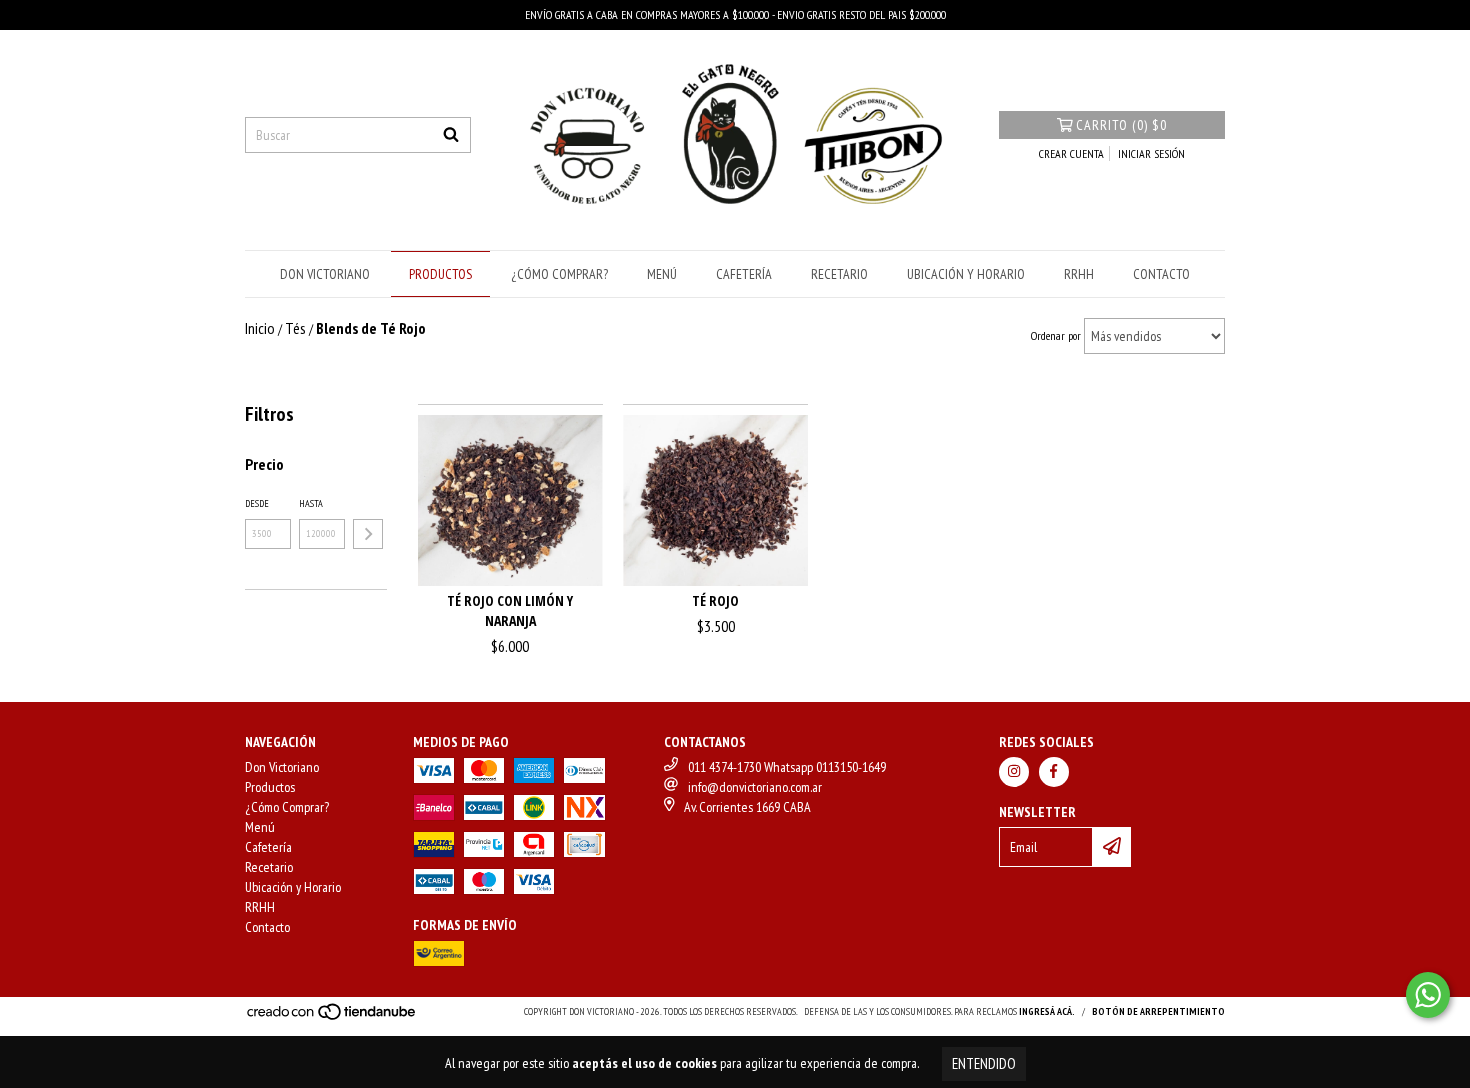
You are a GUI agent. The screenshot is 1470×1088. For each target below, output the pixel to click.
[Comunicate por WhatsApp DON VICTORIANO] (1428, 995)
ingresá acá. (1047, 1011)
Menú (662, 274)
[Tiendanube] (332, 1017)
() (1121, 125)
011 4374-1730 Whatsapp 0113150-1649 (787, 767)
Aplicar (368, 534)
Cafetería (744, 274)
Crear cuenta (1071, 153)
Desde (257, 503)
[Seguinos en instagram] (1014, 772)
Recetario (839, 274)
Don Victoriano (325, 274)
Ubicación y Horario (966, 274)
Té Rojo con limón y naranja (510, 610)
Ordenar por (1056, 335)
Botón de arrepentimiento (1158, 1011)
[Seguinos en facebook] (1054, 772)
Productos (440, 274)
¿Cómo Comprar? (559, 274)
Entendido (984, 1063)
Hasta (311, 503)
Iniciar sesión (1151, 153)
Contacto (1161, 274)
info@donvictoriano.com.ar (755, 787)
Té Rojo (715, 600)
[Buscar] (451, 135)
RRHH (1079, 274)
